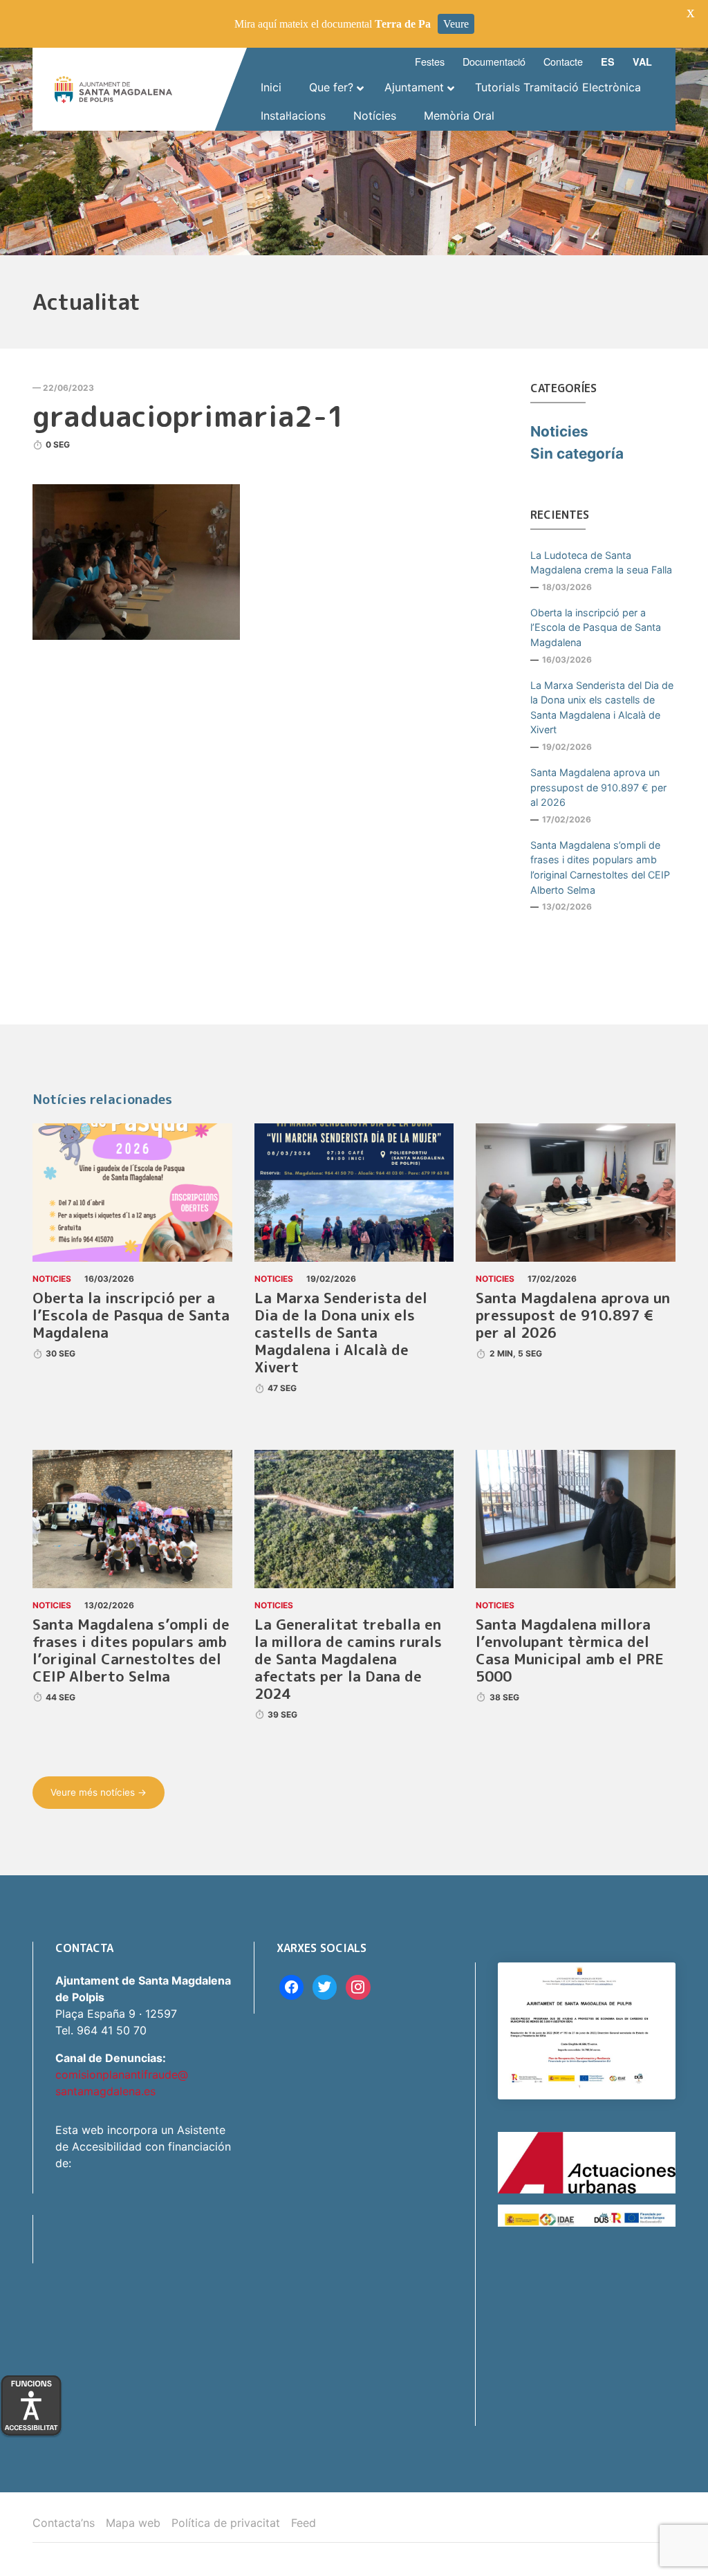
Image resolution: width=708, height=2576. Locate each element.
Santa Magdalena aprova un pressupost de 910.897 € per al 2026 (598, 787)
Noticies (559, 431)
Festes (430, 61)
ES (608, 62)
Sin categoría (577, 453)
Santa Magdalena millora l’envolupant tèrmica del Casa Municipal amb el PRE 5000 (570, 1650)
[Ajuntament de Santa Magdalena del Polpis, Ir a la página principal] (113, 90)
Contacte (563, 61)
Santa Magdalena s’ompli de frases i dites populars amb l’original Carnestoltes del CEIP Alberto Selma (600, 867)
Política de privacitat (226, 2523)
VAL (642, 62)
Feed (304, 2523)
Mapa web (133, 2523)
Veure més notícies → (99, 1792)
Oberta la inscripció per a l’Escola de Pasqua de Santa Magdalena (596, 627)
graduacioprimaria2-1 (189, 416)
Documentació (494, 61)
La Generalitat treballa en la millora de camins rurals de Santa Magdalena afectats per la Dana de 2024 (348, 1659)
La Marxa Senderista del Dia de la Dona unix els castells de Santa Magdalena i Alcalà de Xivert (602, 708)
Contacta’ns (64, 2523)
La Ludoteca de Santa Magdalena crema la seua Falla (601, 563)
